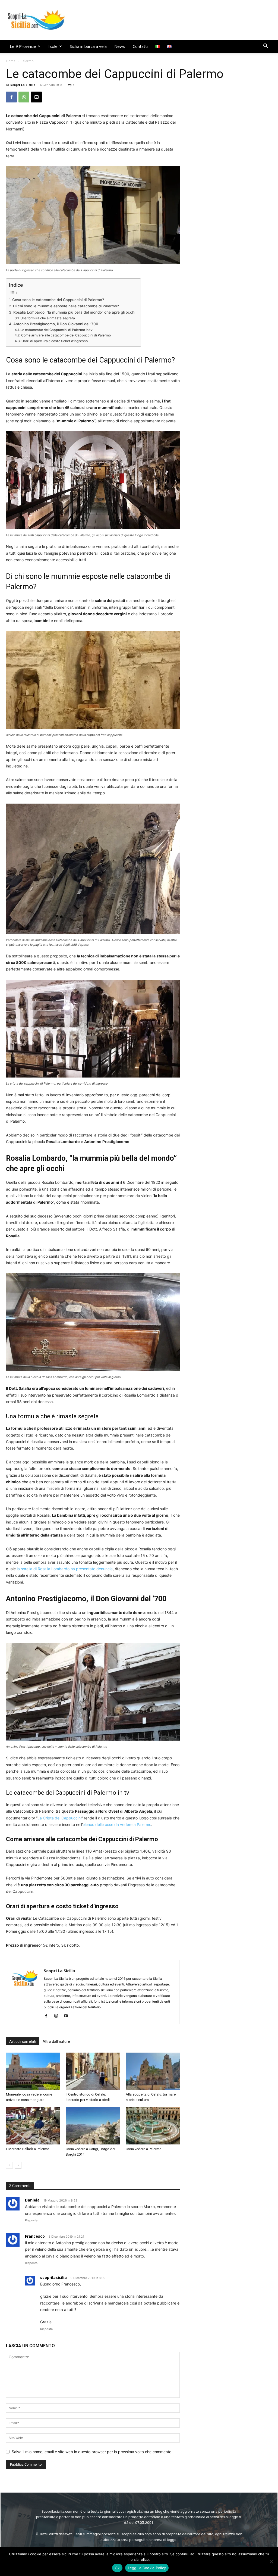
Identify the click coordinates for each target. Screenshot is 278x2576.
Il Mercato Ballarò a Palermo (28, 2149)
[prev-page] (9, 2165)
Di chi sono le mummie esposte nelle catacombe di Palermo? (66, 306)
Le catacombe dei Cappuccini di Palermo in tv (56, 330)
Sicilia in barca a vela (88, 46)
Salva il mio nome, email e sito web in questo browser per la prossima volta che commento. (92, 2452)
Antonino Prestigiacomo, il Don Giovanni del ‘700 (56, 324)
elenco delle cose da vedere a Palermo (117, 1824)
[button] (266, 47)
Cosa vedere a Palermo (144, 2149)
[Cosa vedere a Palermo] (153, 2126)
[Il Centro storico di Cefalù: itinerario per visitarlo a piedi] (93, 2071)
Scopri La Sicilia (23, 85)
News (120, 46)
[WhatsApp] (24, 97)
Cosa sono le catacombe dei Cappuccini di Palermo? (58, 300)
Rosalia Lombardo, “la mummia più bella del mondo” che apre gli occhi (74, 312)
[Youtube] (68, 2016)
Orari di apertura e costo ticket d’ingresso (54, 341)
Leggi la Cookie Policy (147, 2568)
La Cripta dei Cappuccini (59, 1818)
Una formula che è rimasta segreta (48, 318)
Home (11, 61)
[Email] (36, 97)
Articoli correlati (23, 2041)
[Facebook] (11, 97)
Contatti (140, 46)
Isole (53, 46)
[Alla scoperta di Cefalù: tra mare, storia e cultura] (153, 2071)
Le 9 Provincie (23, 46)
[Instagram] (58, 2016)
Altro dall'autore (56, 2041)
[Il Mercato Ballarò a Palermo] (33, 2126)
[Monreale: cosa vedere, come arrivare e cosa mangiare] (33, 2071)
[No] (271, 2562)
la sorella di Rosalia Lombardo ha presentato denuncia (65, 1569)
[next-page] (18, 2165)
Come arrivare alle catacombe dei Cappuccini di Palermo (66, 335)
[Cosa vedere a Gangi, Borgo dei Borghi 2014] (93, 2126)
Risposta (31, 2220)
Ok (117, 2568)
